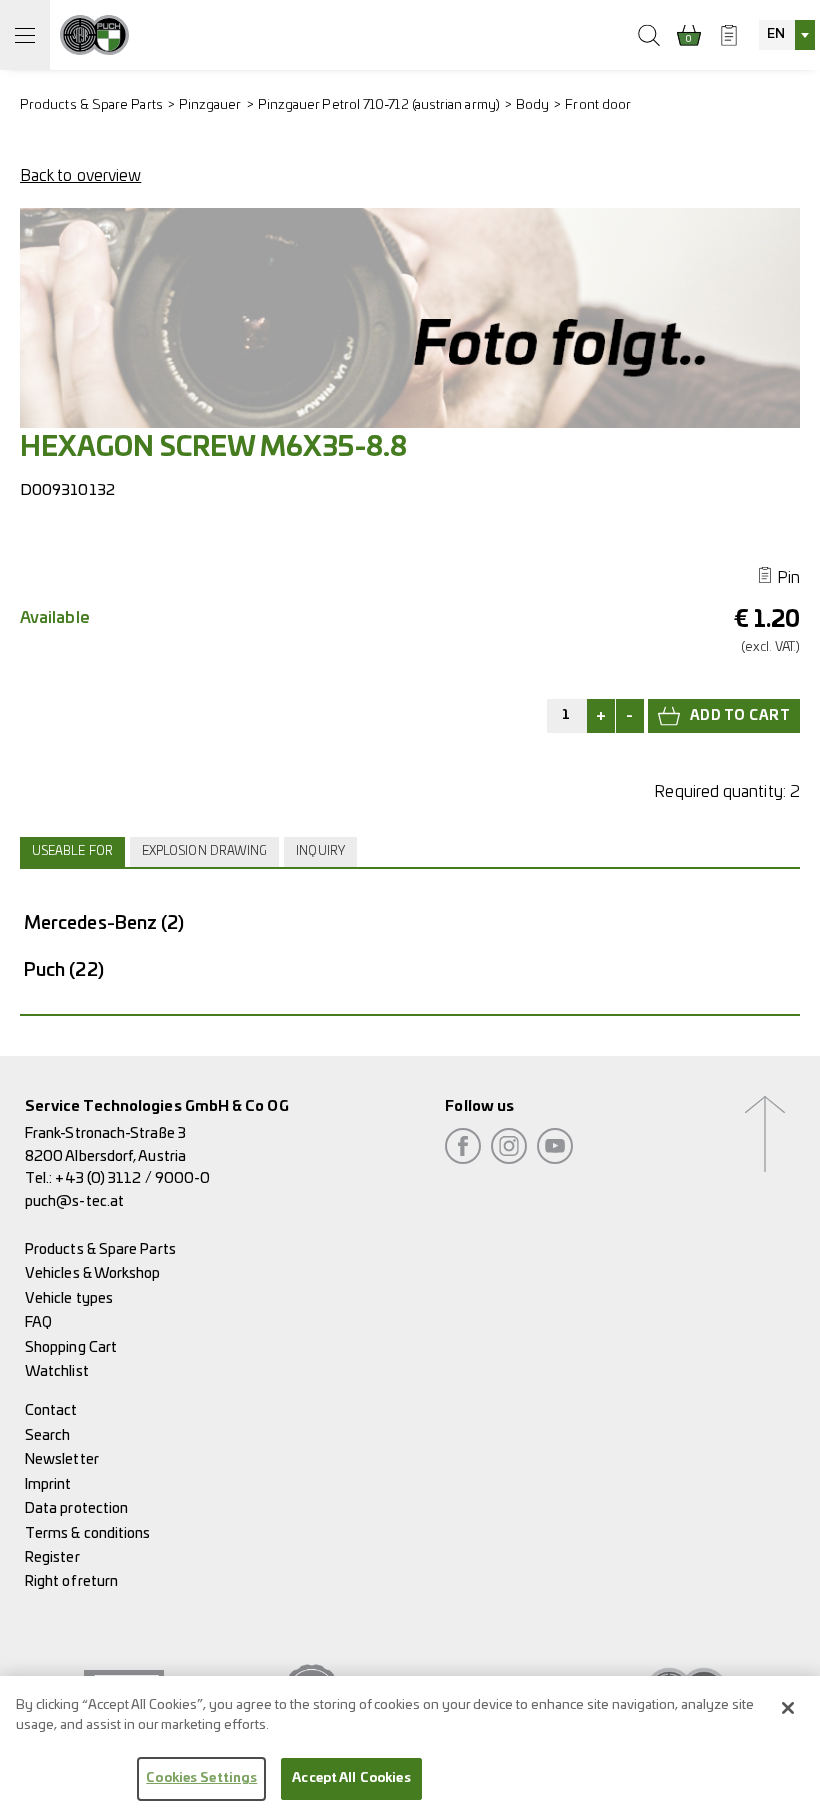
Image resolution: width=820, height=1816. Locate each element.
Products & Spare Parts (91, 105)
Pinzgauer (210, 105)
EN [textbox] (776, 34)
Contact (51, 1410)
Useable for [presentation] (72, 851)
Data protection (76, 1508)
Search (47, 1435)
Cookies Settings (201, 1778)
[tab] (75, 852)
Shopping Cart (71, 1347)
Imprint (48, 1484)
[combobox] (787, 35)
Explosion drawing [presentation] (204, 851)
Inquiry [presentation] (320, 851)
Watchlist (57, 1371)
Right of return (71, 1581)
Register (52, 1557)
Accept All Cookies (351, 1778)
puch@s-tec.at (74, 1201)
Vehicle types (69, 1298)
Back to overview (80, 176)
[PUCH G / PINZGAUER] (94, 35)
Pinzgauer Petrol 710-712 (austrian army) (379, 105)
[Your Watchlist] (729, 35)
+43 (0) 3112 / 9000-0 (132, 1178)
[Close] (788, 1708)
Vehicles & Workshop (93, 1273)
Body (532, 105)
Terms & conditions (87, 1533)
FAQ (38, 1322)
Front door (598, 105)
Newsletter (62, 1459)
